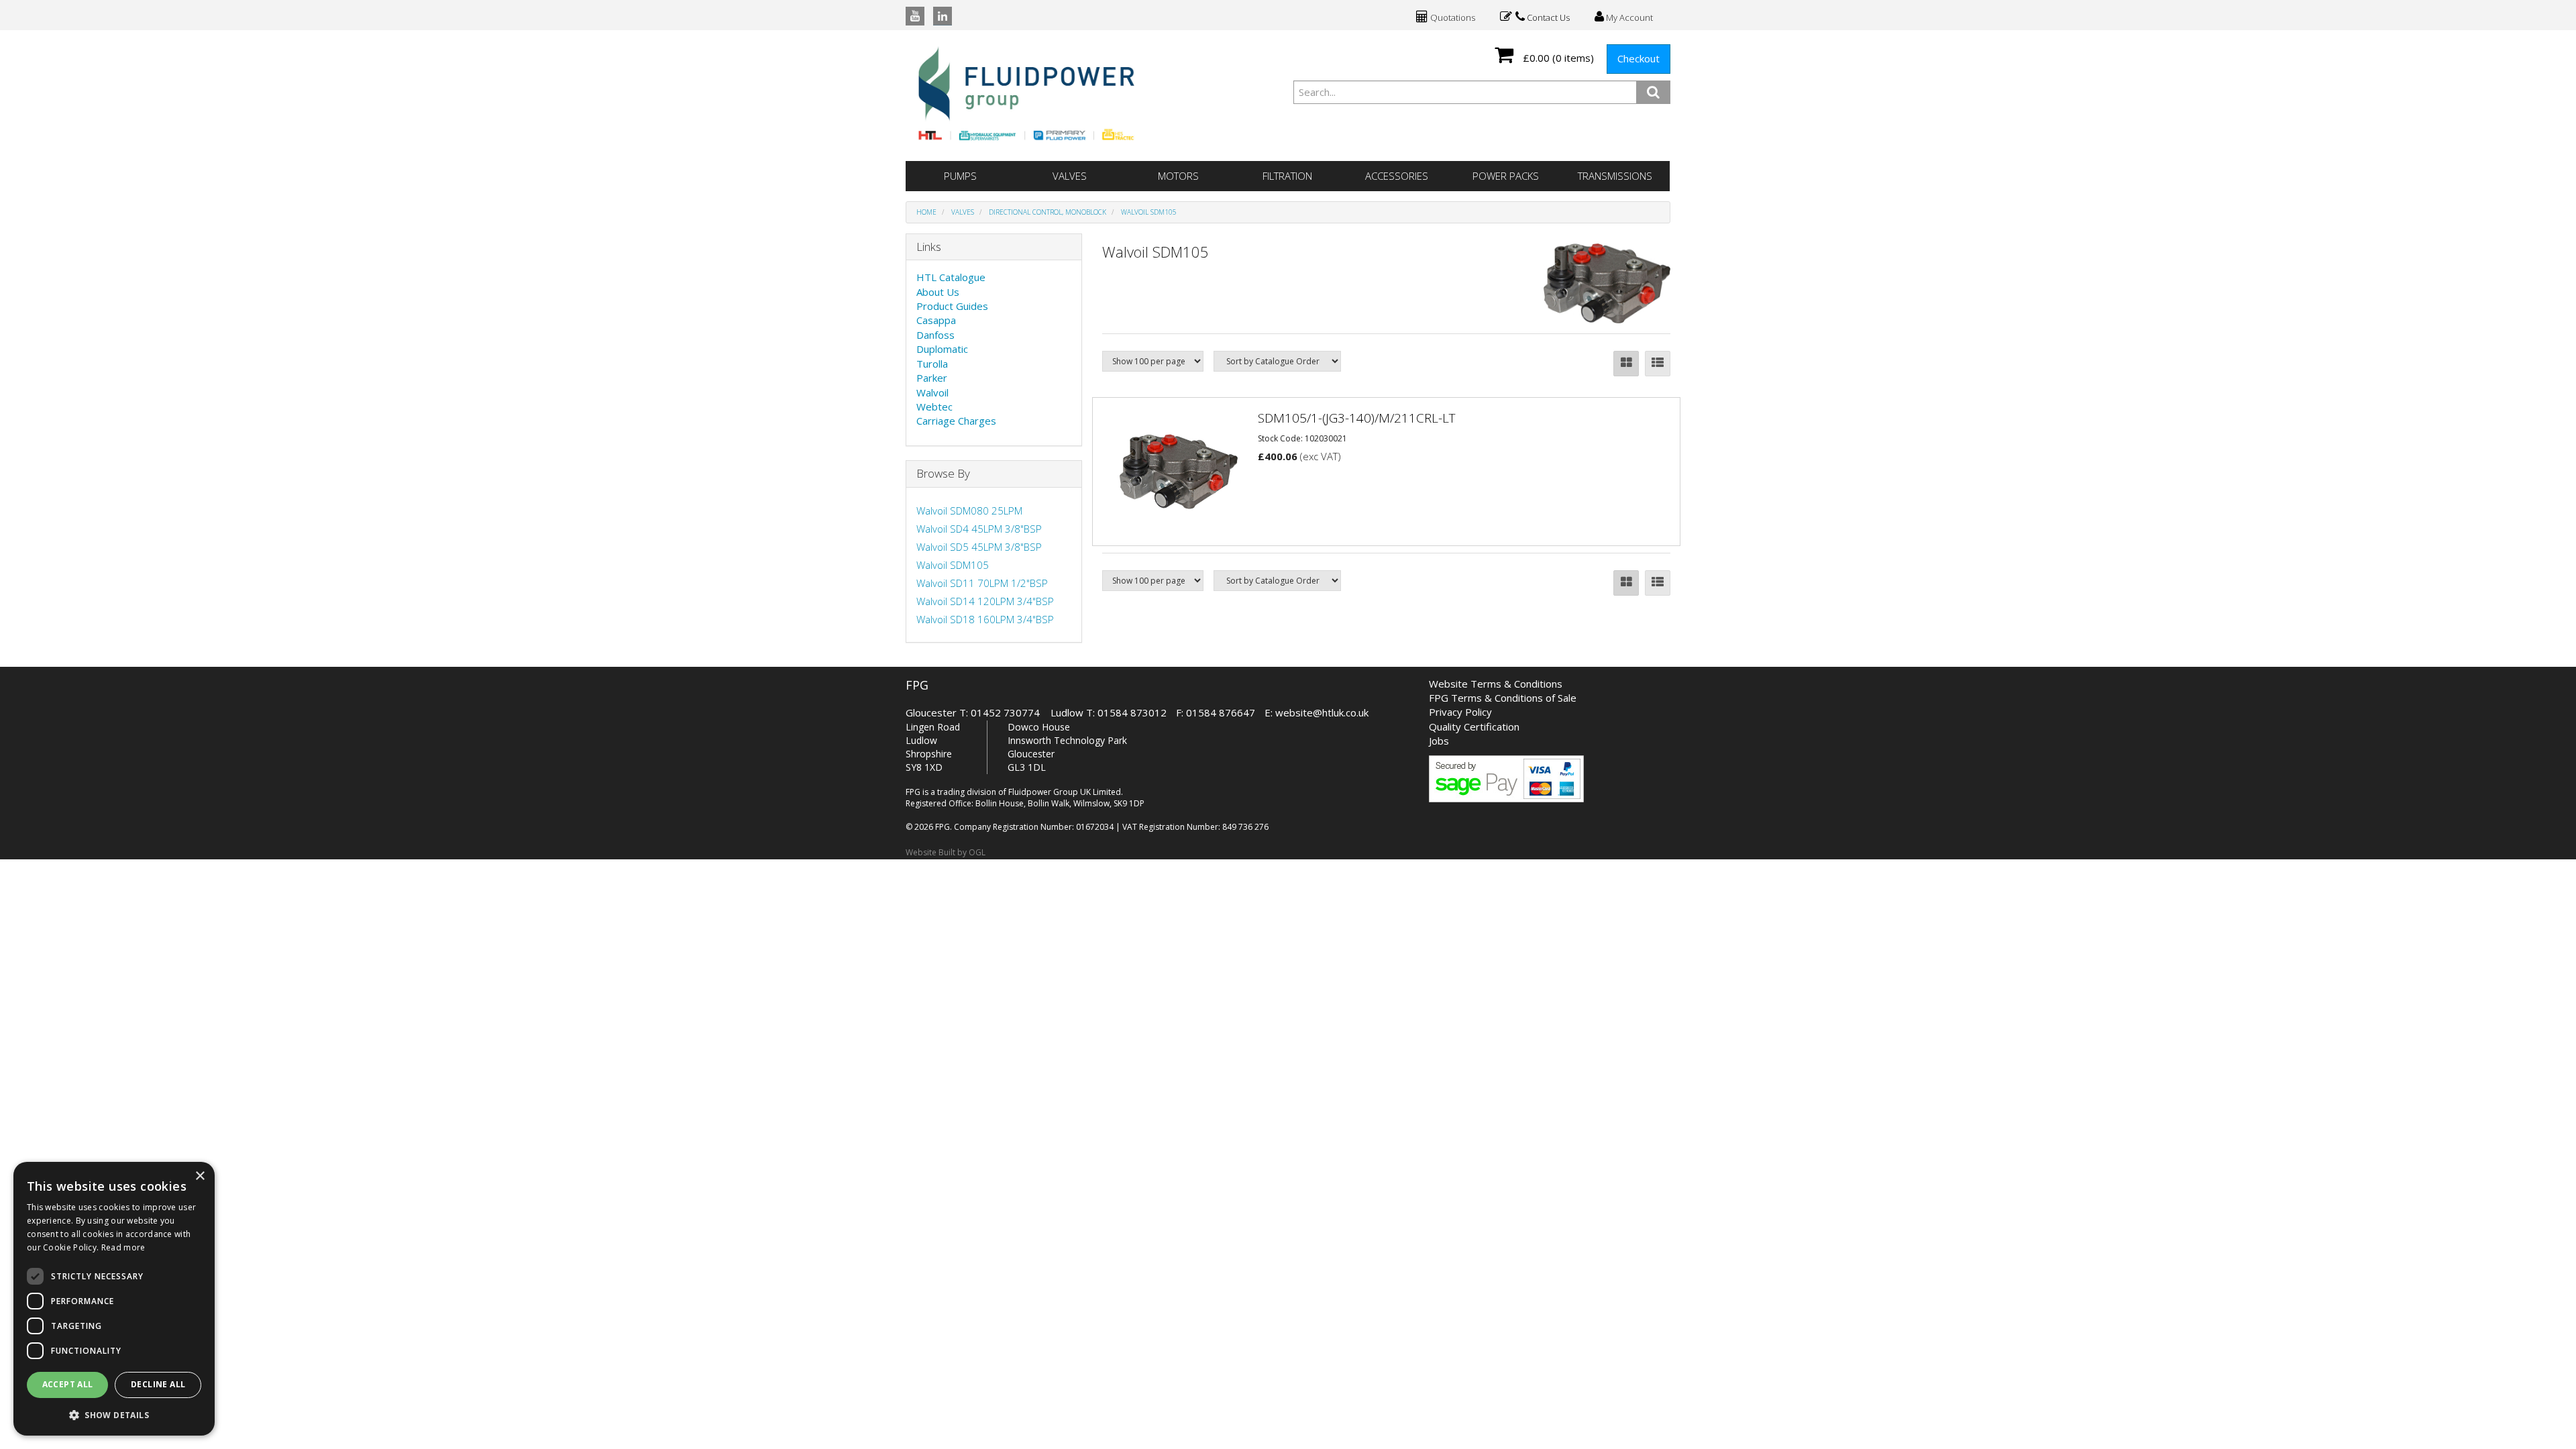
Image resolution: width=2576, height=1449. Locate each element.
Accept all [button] (68, 1384)
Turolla (932, 364)
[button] (114, 1414)
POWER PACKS (1506, 176)
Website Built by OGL (946, 852)
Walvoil (932, 392)
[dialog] (114, 1299)
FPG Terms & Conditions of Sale (1503, 698)
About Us (938, 292)
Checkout (1639, 58)
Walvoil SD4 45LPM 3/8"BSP (979, 529)
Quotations (1452, 17)
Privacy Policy (1460, 712)
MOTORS (1178, 176)
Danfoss (935, 335)
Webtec (934, 407)
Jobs (1439, 741)
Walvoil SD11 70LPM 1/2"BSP (982, 583)
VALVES (1070, 176)
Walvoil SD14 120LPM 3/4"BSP (985, 601)
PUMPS (960, 176)
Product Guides (952, 306)
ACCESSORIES (1397, 176)
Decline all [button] (158, 1384)
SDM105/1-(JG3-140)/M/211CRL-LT (1357, 418)
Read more (123, 1247)
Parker (932, 378)
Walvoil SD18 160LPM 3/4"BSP (985, 619)
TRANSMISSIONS (1615, 176)
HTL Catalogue (951, 277)
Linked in (943, 16)
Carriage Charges (956, 421)
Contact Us (1547, 17)
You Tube (915, 16)
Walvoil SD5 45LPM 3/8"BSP (979, 547)
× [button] (200, 1176)
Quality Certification (1474, 727)
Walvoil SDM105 (1149, 212)
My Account (1628, 17)
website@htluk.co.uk (1322, 712)
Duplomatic (942, 349)
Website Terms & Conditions (1496, 684)
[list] (1658, 364)
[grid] (1626, 364)
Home (926, 212)
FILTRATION (1287, 176)
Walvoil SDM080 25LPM (969, 511)
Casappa (936, 320)
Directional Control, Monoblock (1048, 212)
